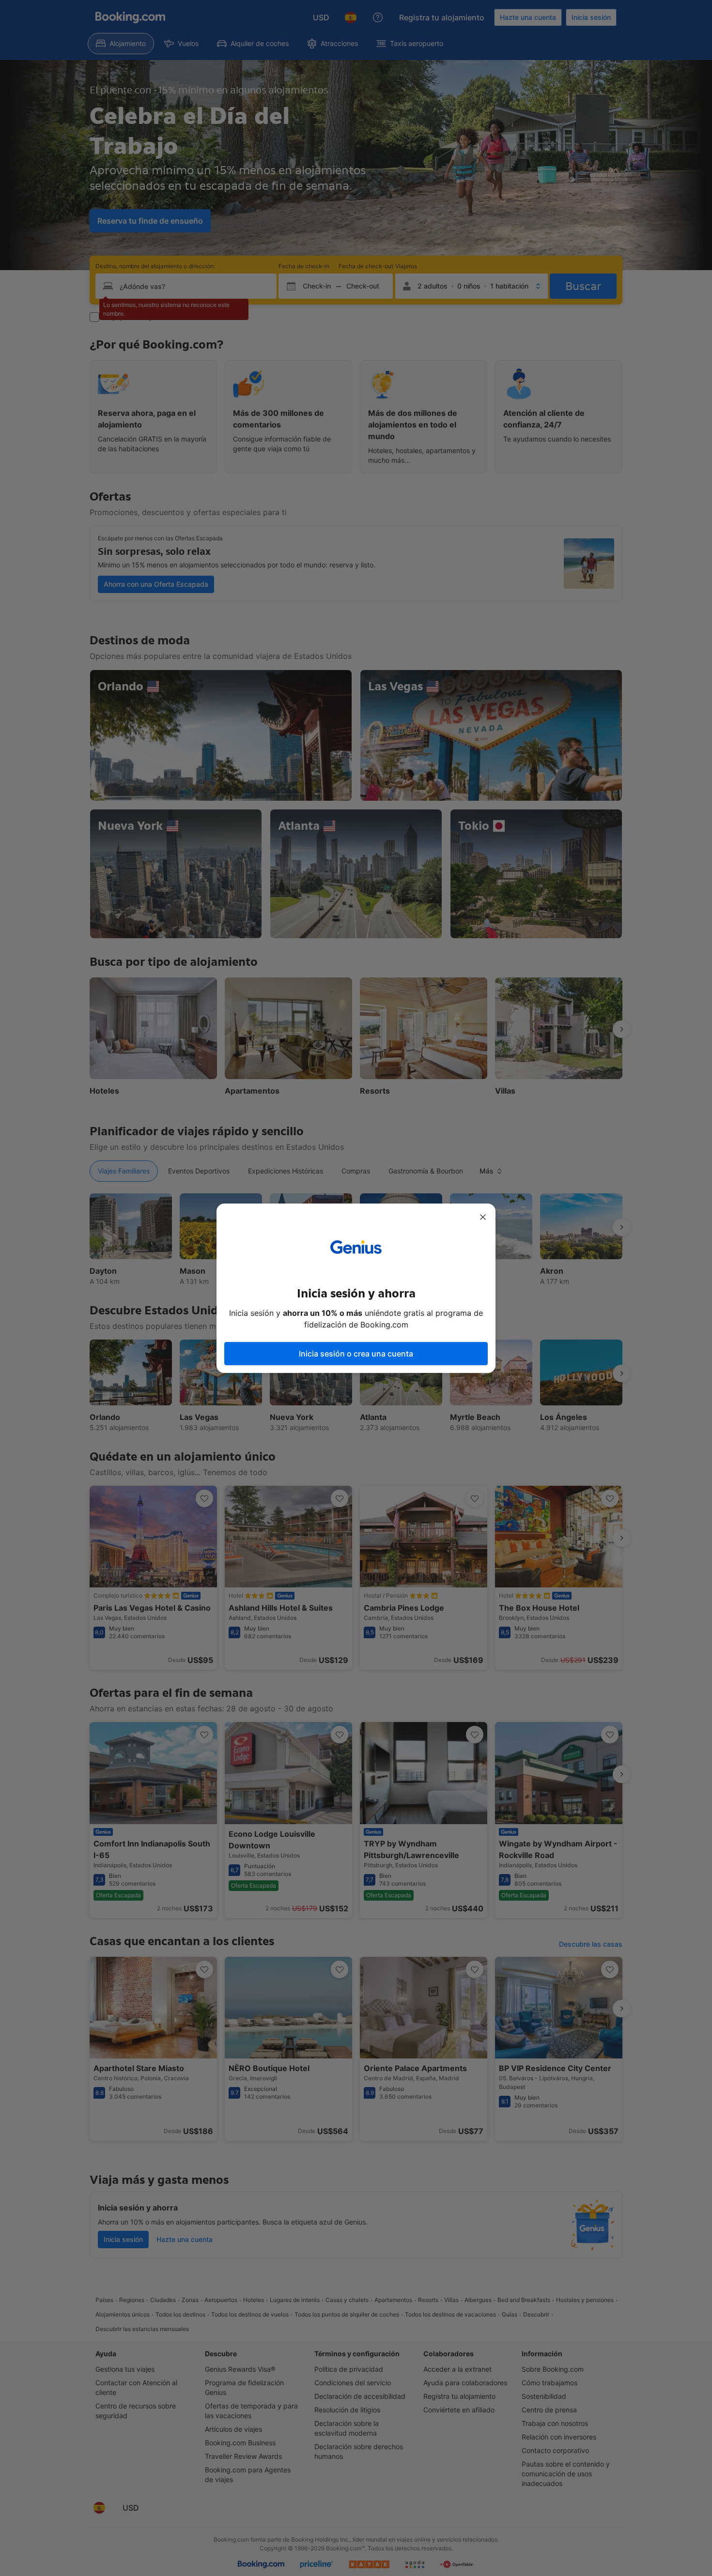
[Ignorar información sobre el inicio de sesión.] (483, 1217)
